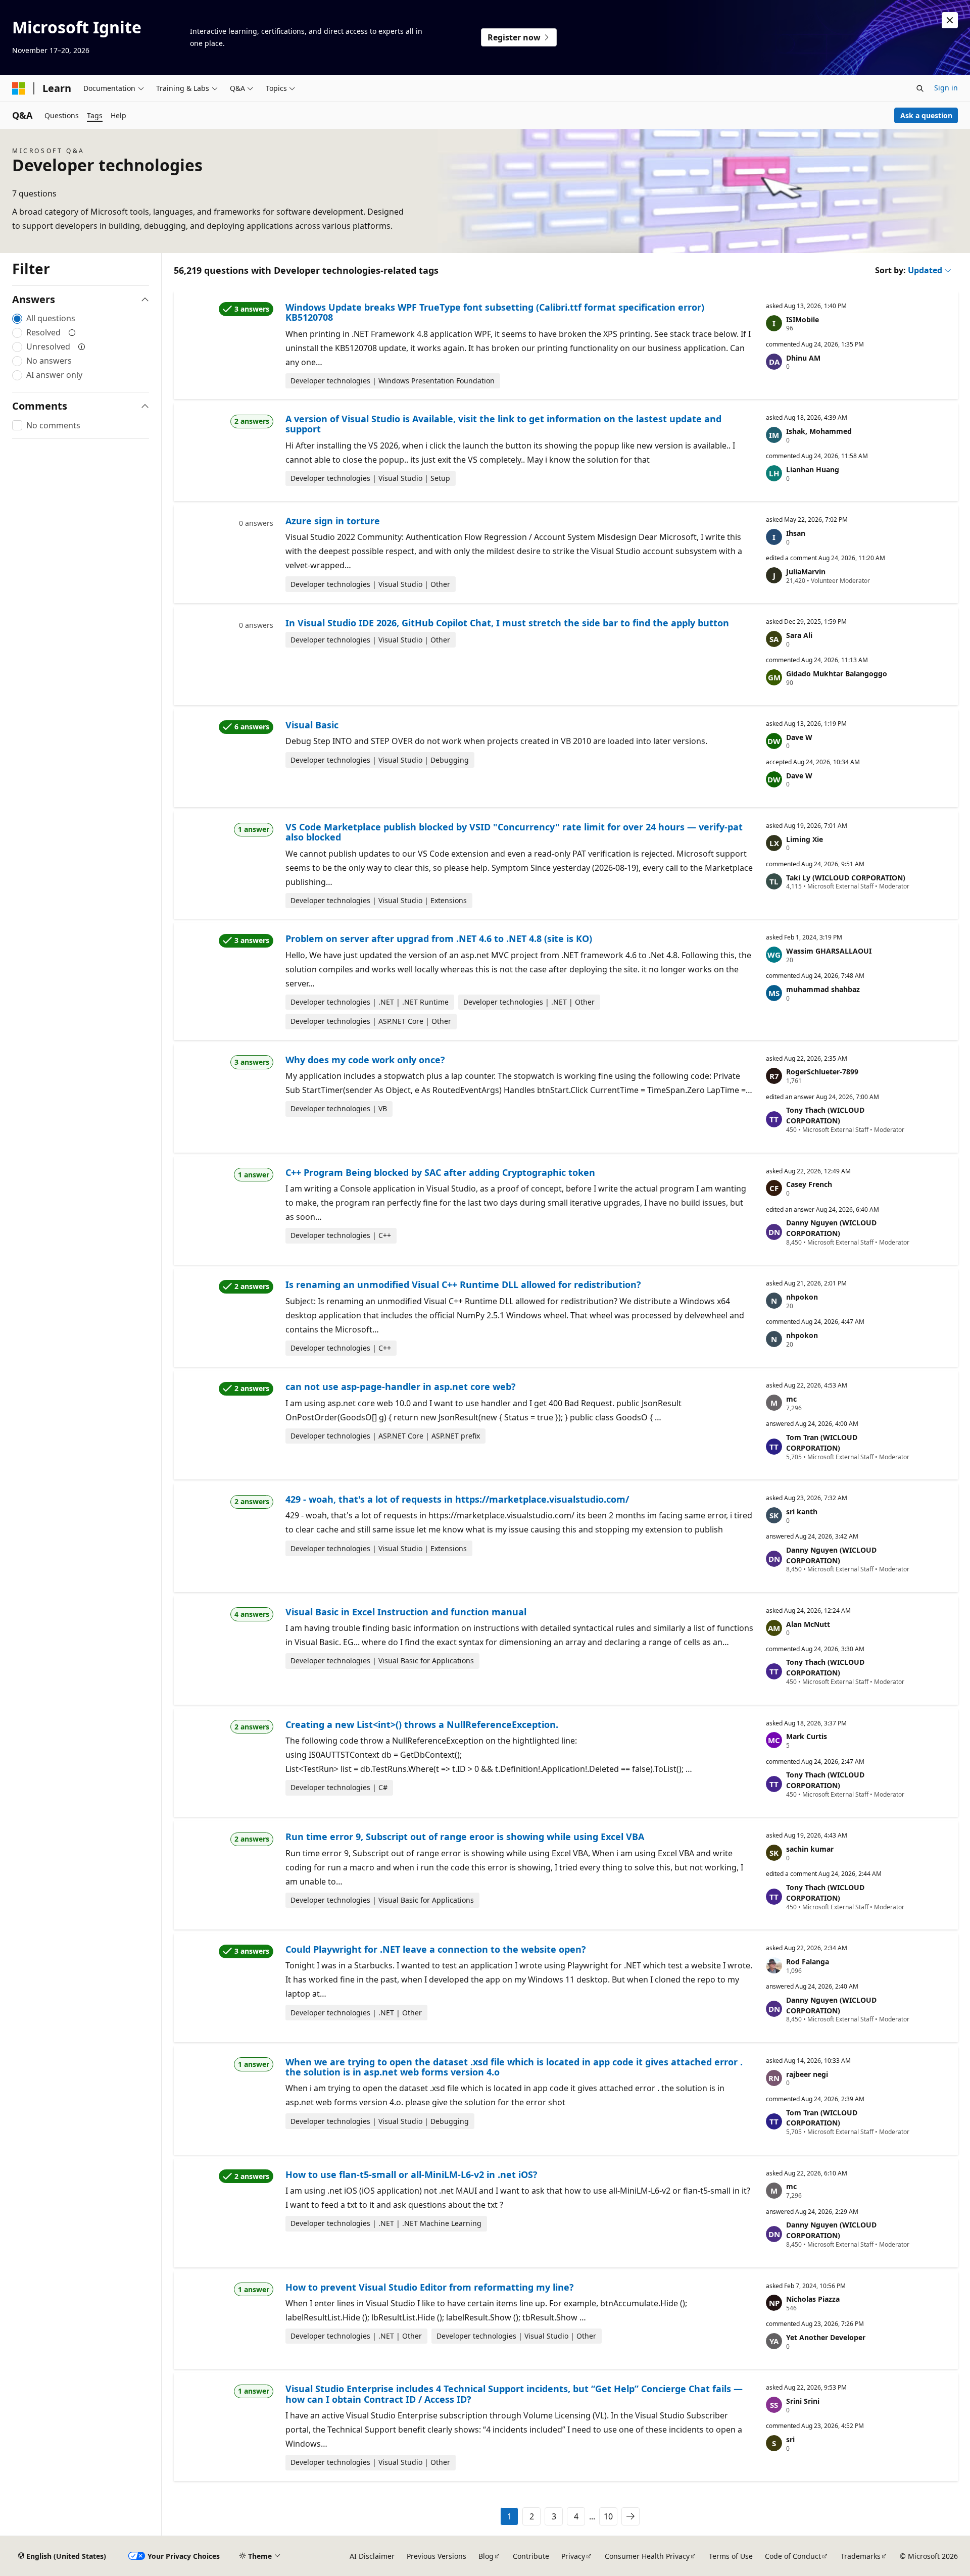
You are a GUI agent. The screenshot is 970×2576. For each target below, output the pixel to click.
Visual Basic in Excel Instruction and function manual (406, 1612)
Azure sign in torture (333, 521)
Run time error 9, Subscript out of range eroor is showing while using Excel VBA (465, 1837)
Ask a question (926, 115)
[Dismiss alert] (950, 20)
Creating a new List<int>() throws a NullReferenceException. (422, 1724)
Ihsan (796, 533)
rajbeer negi (807, 2074)
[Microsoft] (19, 88)
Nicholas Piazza (813, 2299)
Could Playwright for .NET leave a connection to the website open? (436, 1949)
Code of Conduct (793, 2556)
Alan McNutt (808, 1624)
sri (790, 2439)
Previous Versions (437, 2556)
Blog (486, 2556)
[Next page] (630, 2516)
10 (608, 2516)
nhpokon (802, 1297)
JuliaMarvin (806, 572)
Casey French (809, 1184)
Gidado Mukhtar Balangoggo (837, 674)
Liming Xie (805, 839)
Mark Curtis (807, 1736)
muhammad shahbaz (823, 989)
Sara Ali (799, 635)
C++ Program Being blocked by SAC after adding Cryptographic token (440, 1172)
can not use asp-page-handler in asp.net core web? (401, 1386)
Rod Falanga (808, 1962)
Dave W (799, 737)
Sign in (946, 88)
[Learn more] (72, 332)
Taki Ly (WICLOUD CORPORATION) (846, 878)
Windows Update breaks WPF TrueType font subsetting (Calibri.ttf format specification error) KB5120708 (495, 312)
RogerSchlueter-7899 (822, 1072)
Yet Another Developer (826, 2337)
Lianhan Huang (813, 469)
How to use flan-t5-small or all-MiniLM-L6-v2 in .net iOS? (411, 2174)
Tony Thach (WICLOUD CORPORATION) (825, 1115)
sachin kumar (810, 1849)
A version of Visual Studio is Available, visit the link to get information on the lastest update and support (503, 424)
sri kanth (802, 1512)
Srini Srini (803, 2401)
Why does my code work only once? (365, 1060)
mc (791, 1399)
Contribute (531, 2556)
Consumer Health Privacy (647, 2556)
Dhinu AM (803, 358)
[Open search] (920, 88)
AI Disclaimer (372, 2556)
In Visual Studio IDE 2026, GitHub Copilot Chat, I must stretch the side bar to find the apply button (507, 623)
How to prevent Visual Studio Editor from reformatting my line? (430, 2287)
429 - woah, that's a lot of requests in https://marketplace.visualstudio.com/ (457, 1499)
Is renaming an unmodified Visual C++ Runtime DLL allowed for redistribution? (463, 1284)
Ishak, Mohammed (819, 431)
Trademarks (861, 2556)
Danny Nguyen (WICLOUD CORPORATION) (831, 1228)
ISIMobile (803, 319)
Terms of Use (731, 2556)
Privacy (573, 2556)
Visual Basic (312, 725)
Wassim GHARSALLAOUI (829, 951)
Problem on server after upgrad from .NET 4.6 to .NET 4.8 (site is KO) (439, 938)
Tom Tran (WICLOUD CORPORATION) (822, 1443)
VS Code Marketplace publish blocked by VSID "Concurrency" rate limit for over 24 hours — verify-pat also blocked (514, 832)
